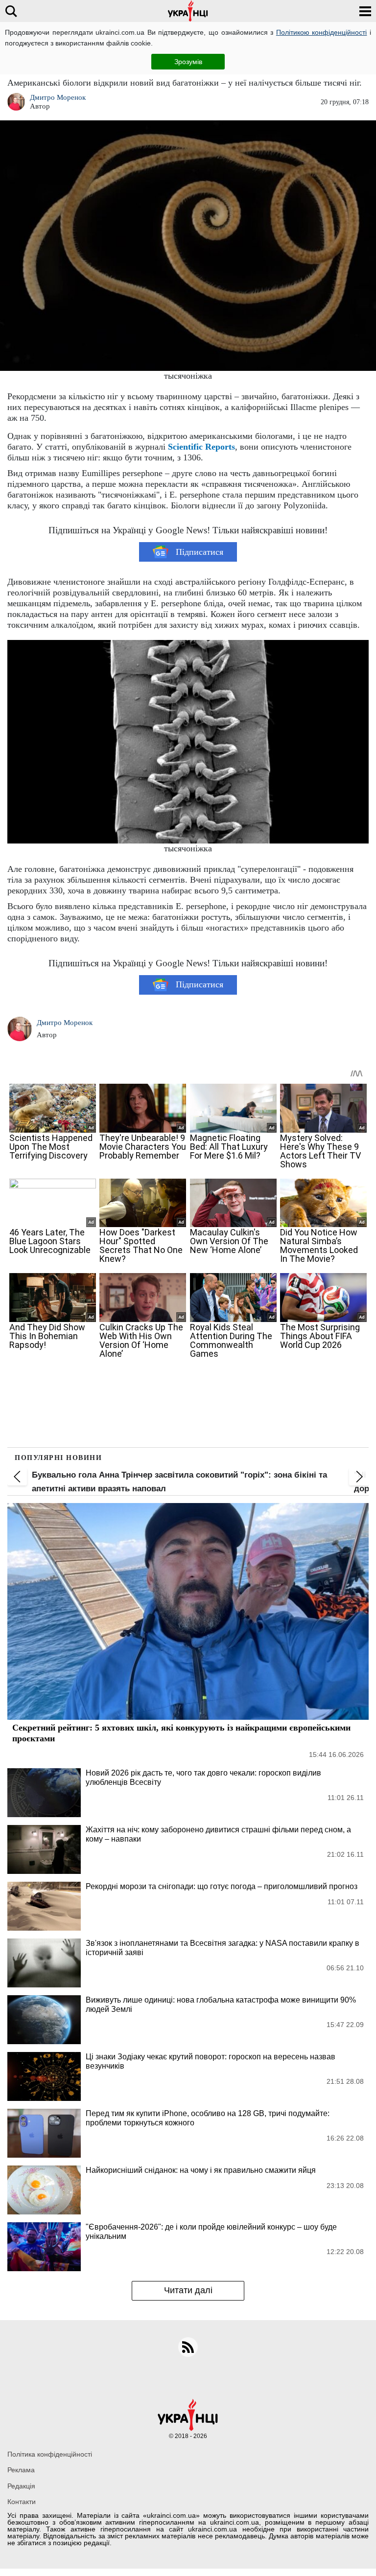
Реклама (21, 2470)
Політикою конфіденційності (322, 32)
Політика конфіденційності (50, 2454)
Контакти (22, 2502)
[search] (11, 11)
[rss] (188, 2347)
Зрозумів (188, 62)
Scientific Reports (201, 447)
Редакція (21, 2486)
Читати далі (188, 2290)
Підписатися (200, 552)
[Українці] (188, 11)
